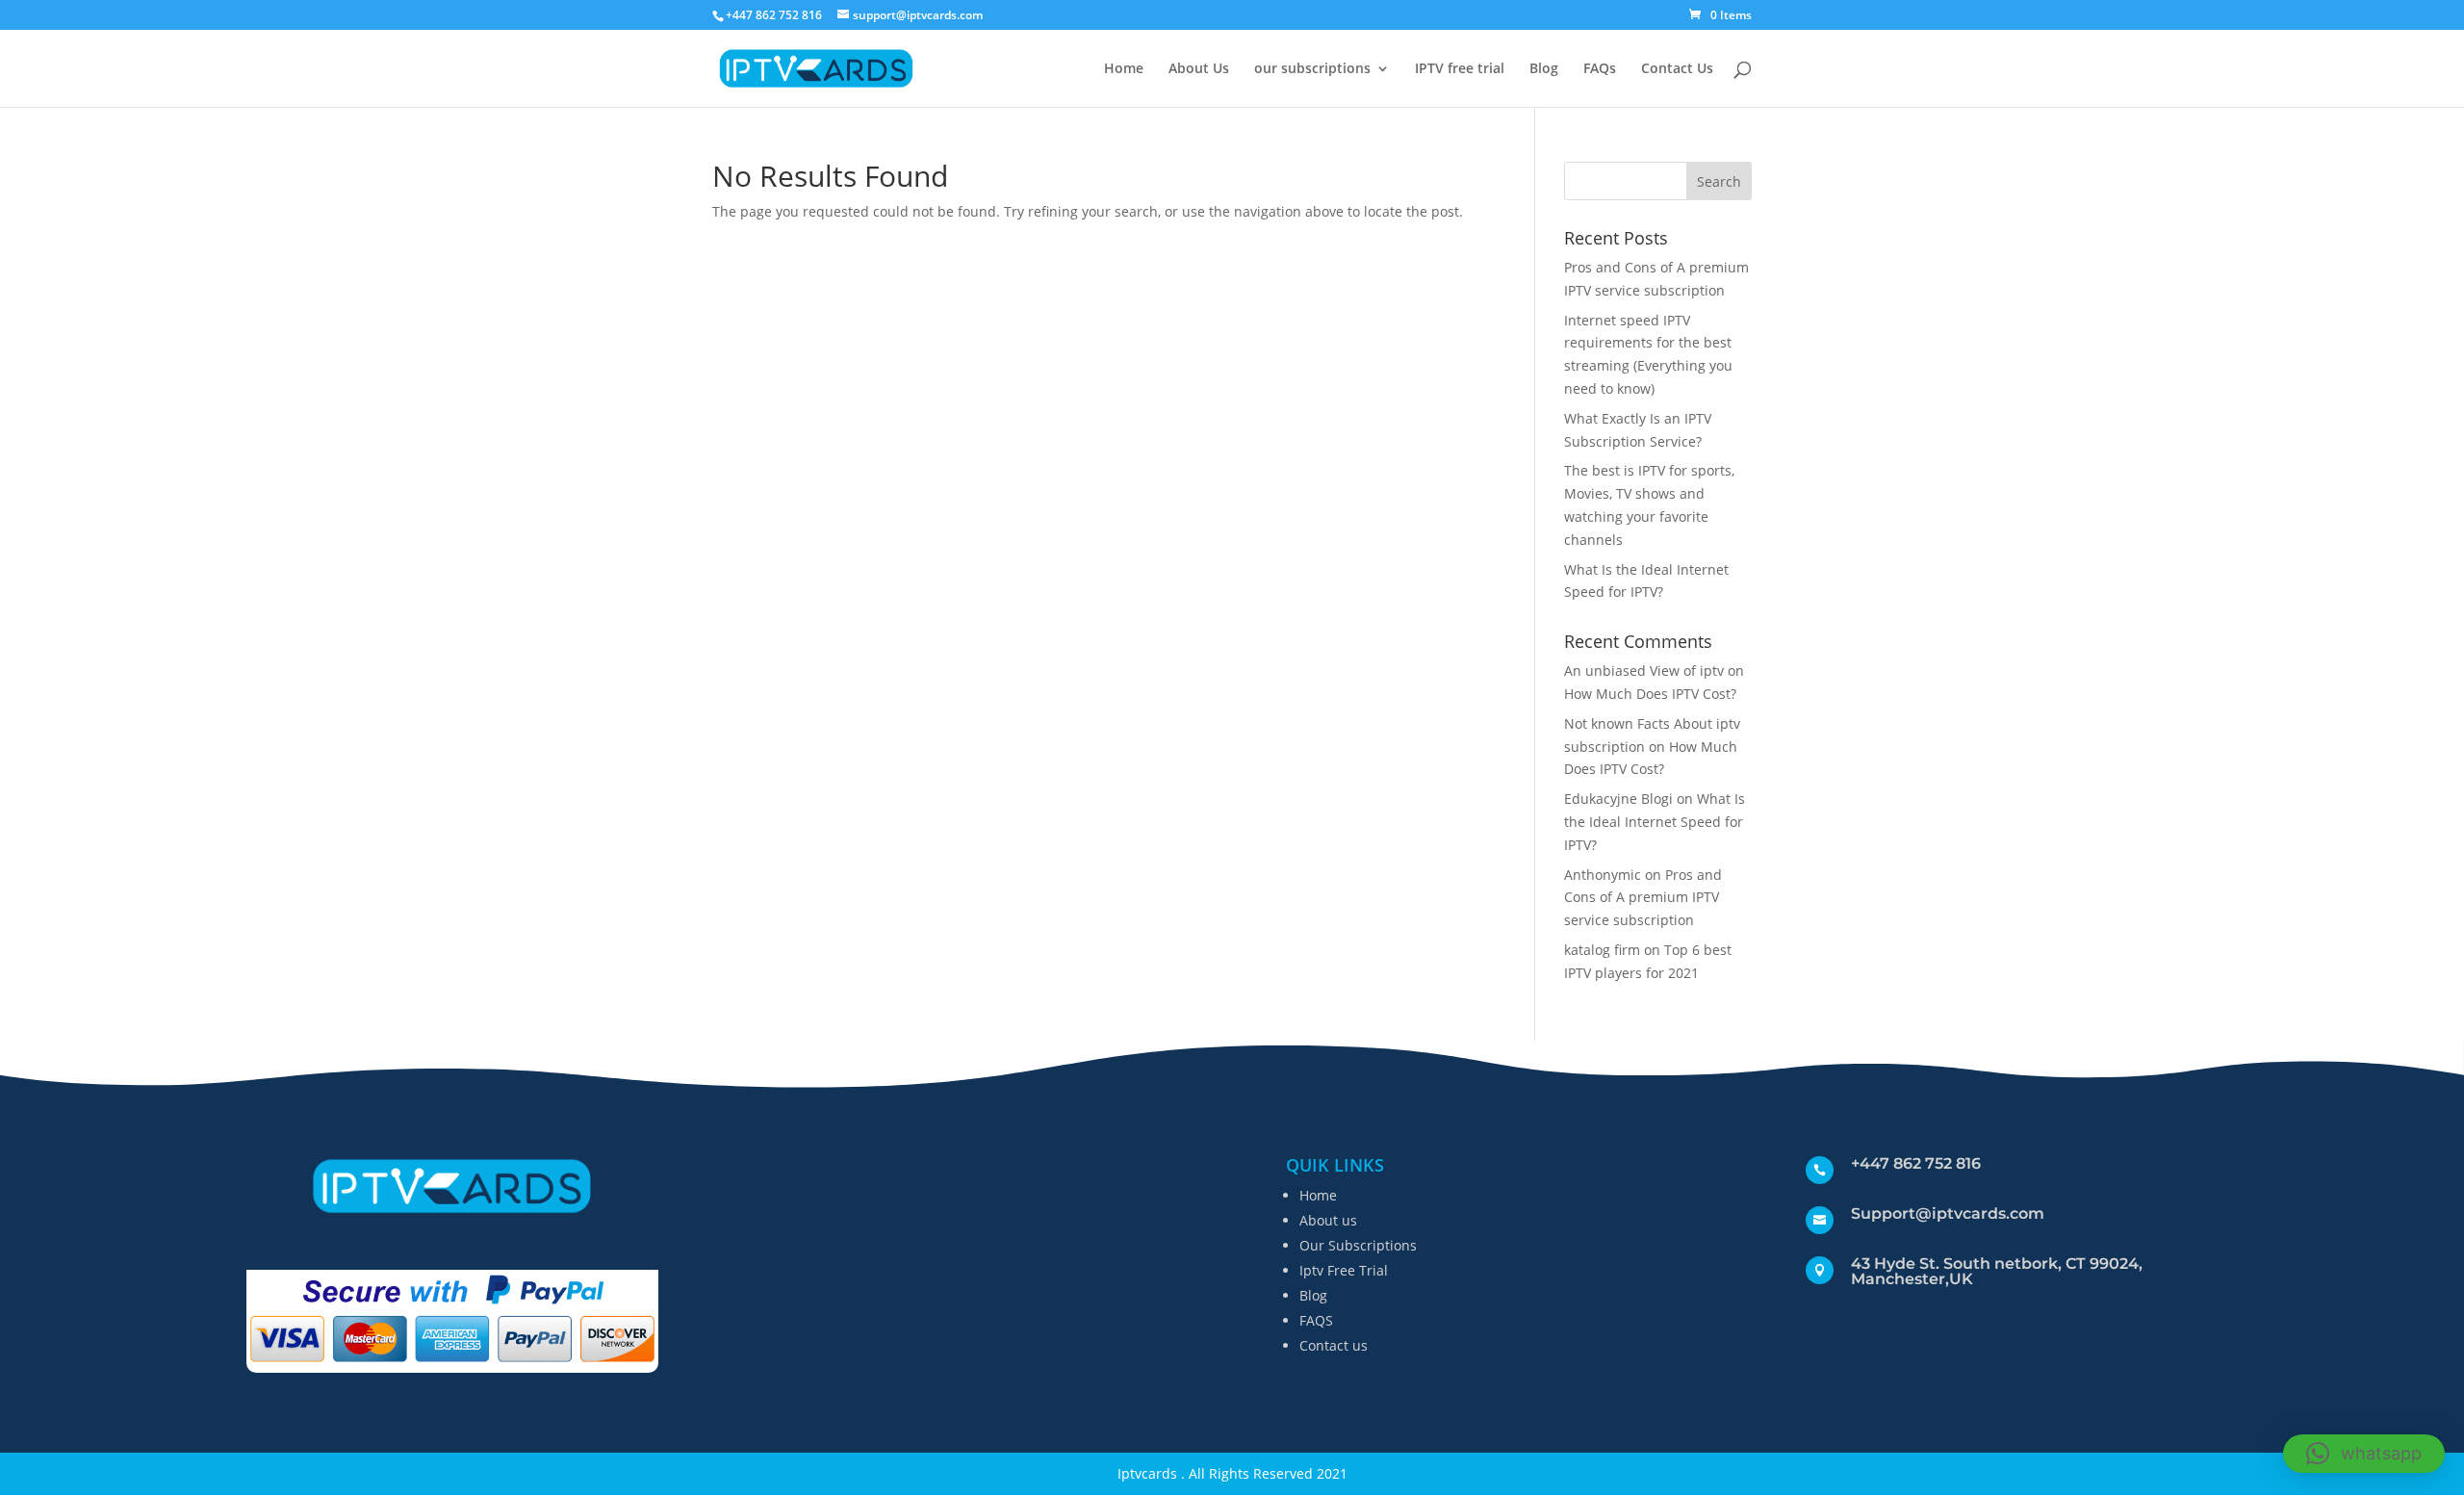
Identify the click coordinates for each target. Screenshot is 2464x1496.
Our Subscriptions (1358, 1245)
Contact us (1334, 1345)
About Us (1199, 69)
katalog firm (1602, 950)
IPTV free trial (1460, 69)
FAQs (1600, 69)
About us (1328, 1220)
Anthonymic (1603, 875)
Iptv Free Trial (1344, 1270)
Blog (1544, 69)
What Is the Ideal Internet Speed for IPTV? (1655, 822)
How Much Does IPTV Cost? (1650, 694)
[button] (2364, 1454)
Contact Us (1677, 69)
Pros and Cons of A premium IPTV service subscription (1643, 898)
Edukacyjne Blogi (1618, 799)
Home (1124, 69)
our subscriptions (1312, 69)
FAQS (1316, 1320)
